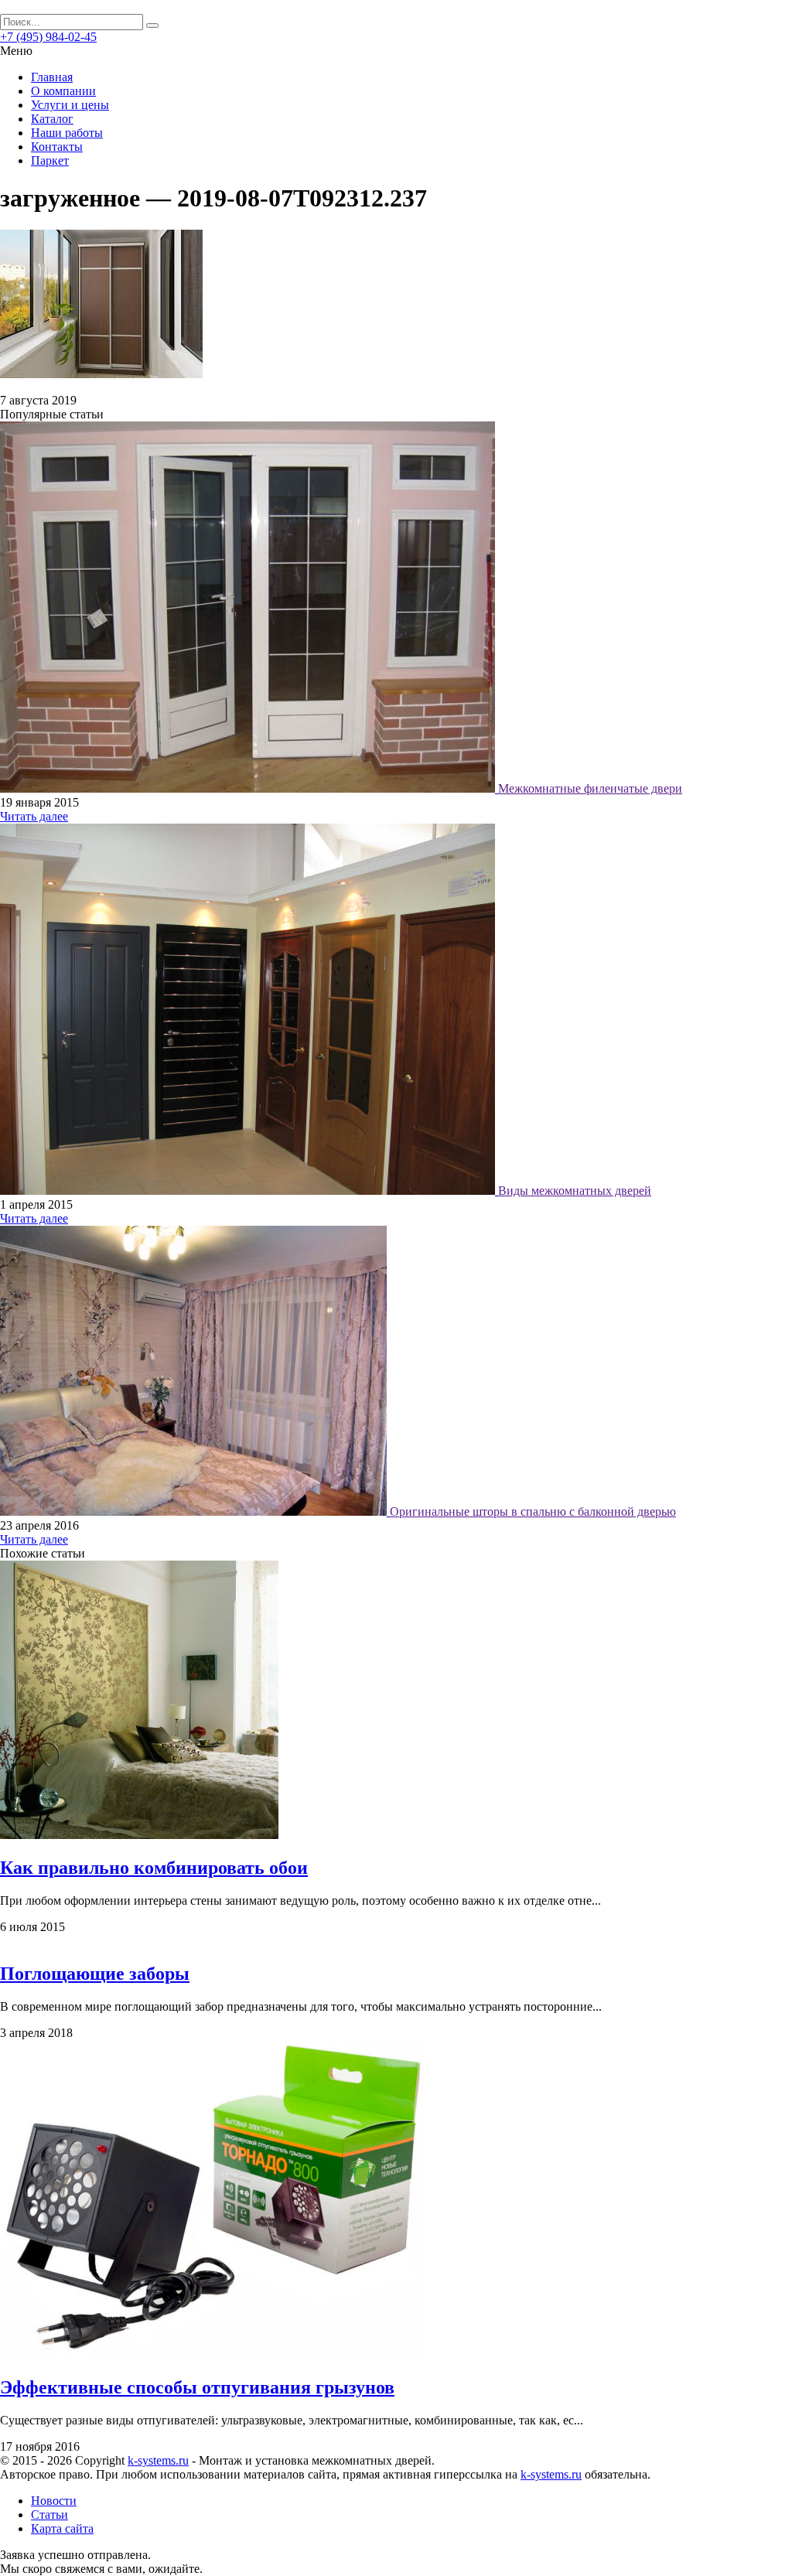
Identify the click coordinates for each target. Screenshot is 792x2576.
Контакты (57, 147)
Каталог (52, 119)
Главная (52, 77)
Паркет (50, 160)
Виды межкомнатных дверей (575, 1191)
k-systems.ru (158, 2460)
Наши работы (67, 133)
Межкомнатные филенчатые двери (590, 788)
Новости (54, 2501)
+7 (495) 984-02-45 (48, 37)
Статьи (49, 2515)
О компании (63, 91)
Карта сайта (62, 2528)
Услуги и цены (70, 105)
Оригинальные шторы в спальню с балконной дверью (533, 1511)
